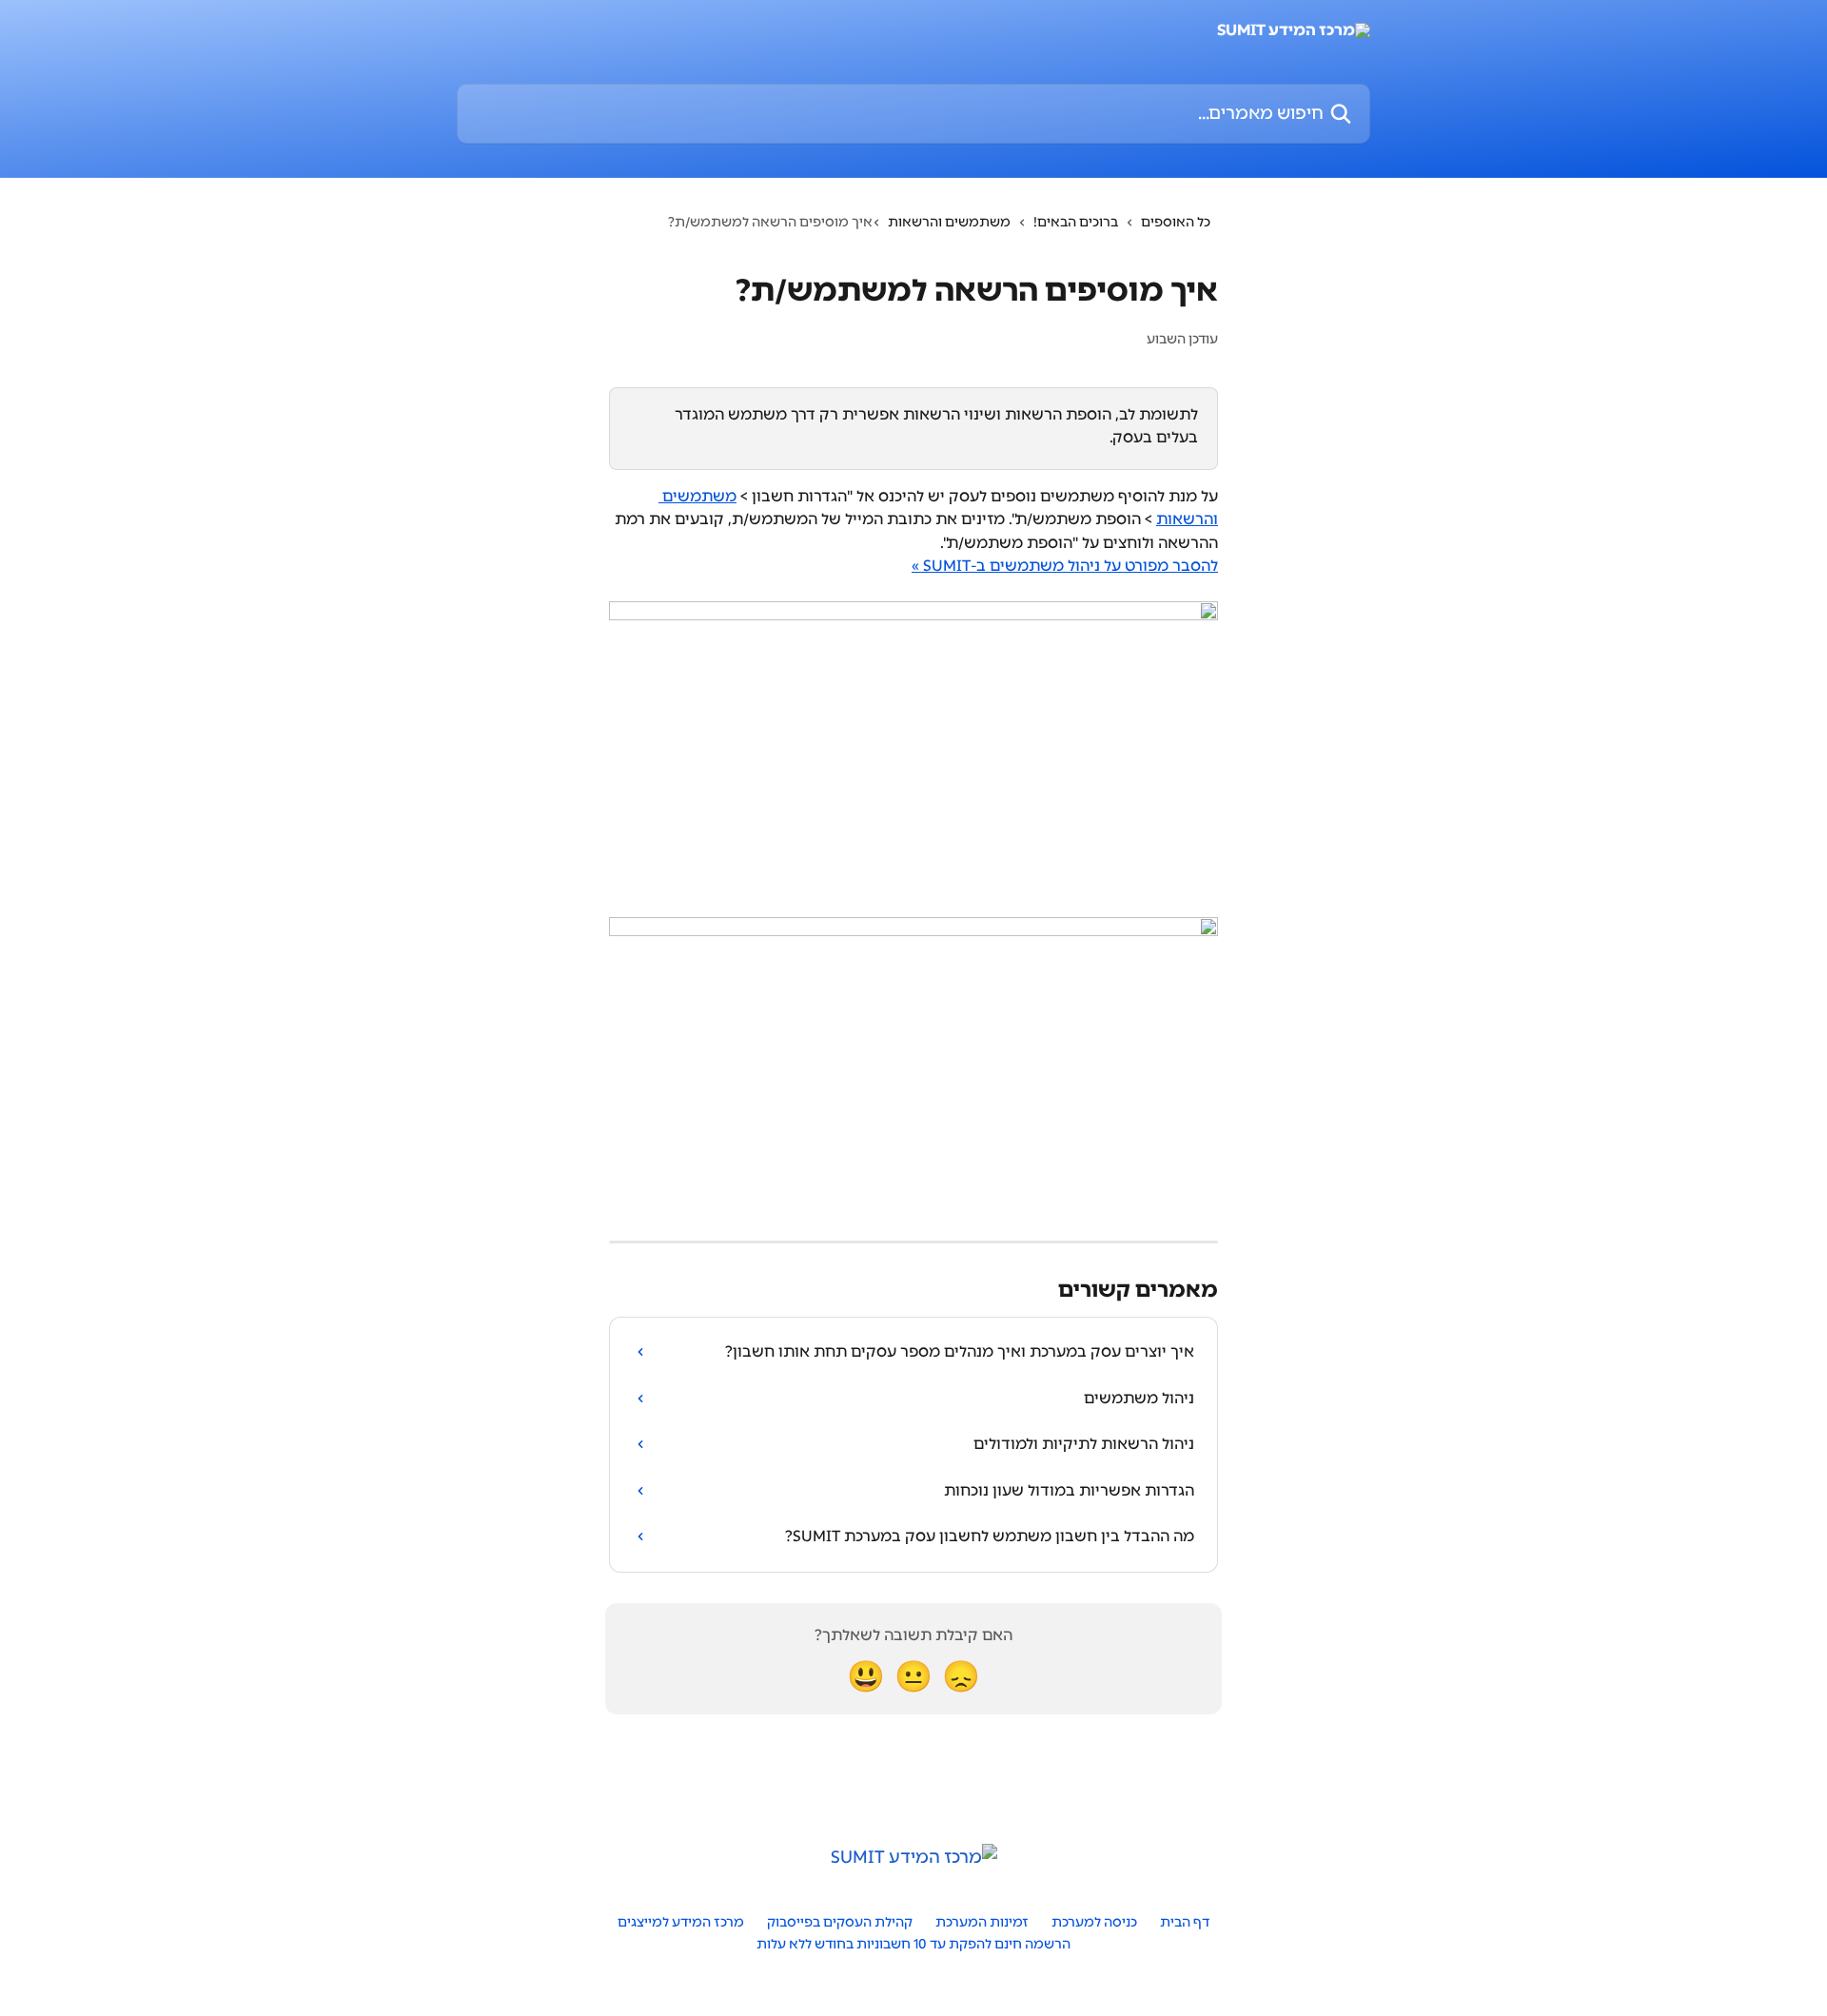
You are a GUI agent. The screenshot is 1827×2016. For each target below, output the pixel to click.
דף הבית (1185, 1922)
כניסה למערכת (1094, 1922)
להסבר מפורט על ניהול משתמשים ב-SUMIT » (1065, 566)
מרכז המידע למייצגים (681, 1922)
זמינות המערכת (982, 1922)
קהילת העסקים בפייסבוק (840, 1922)
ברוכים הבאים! (1076, 222)
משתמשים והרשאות (949, 222)
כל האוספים (1176, 222)
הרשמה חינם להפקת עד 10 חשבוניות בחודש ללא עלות (913, 1944)
